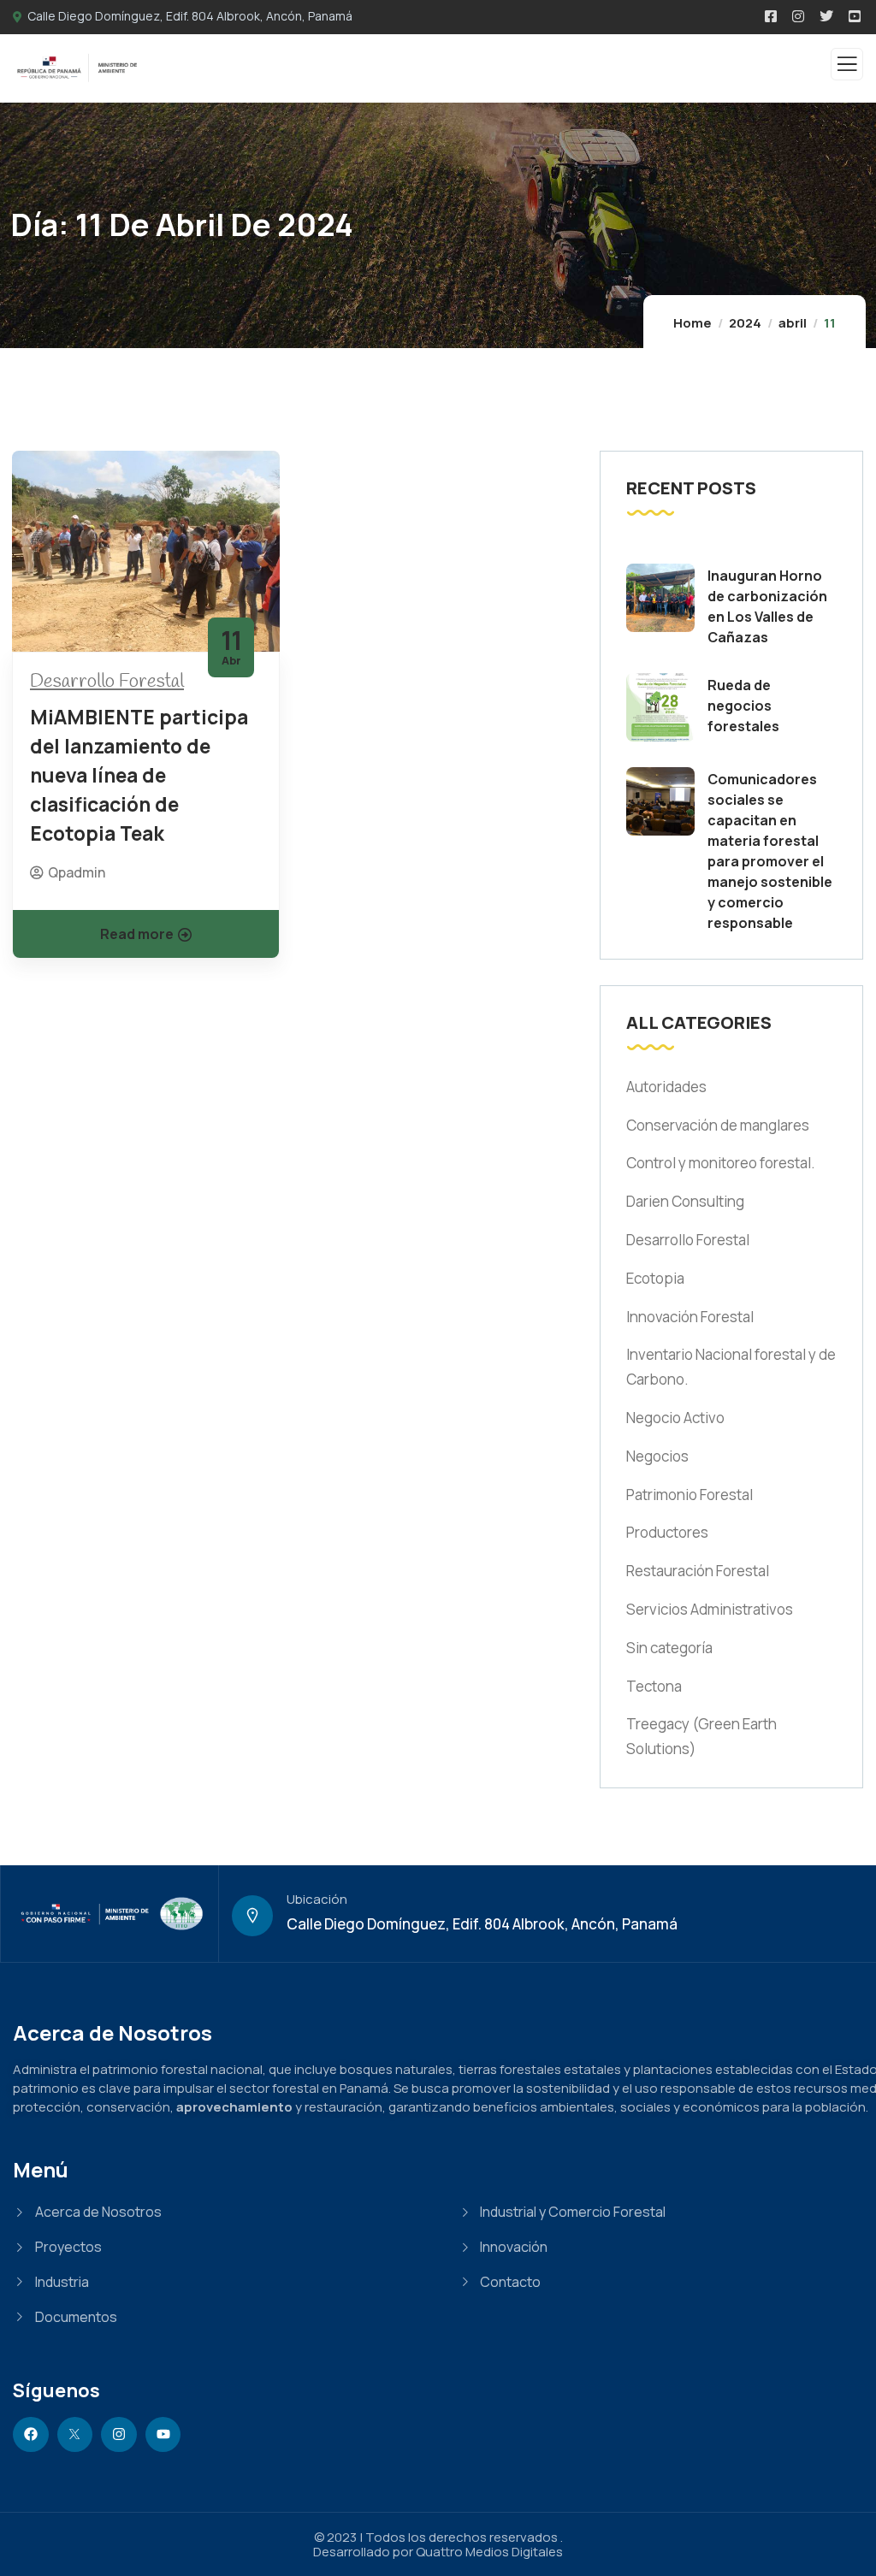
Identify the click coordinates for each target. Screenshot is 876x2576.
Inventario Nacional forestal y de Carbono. (731, 1367)
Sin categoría (669, 1648)
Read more (137, 934)
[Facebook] (31, 2435)
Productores (667, 1532)
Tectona (654, 1686)
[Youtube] (163, 2435)
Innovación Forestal (690, 1317)
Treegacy (701, 1736)
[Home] (109, 1914)
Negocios (657, 1456)
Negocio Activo (675, 1418)
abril (793, 323)
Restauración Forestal (698, 1571)
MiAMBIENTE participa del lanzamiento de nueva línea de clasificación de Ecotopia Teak (139, 775)
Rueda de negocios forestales (743, 706)
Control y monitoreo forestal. (721, 1163)
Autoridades (666, 1087)
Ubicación (317, 1899)
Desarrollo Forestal (107, 682)
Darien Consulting (685, 1201)
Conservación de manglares (718, 1125)
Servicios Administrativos (710, 1609)
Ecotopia (655, 1278)
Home (693, 323)
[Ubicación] (252, 1916)
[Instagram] (119, 2435)
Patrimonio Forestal (690, 1495)
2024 (745, 323)
